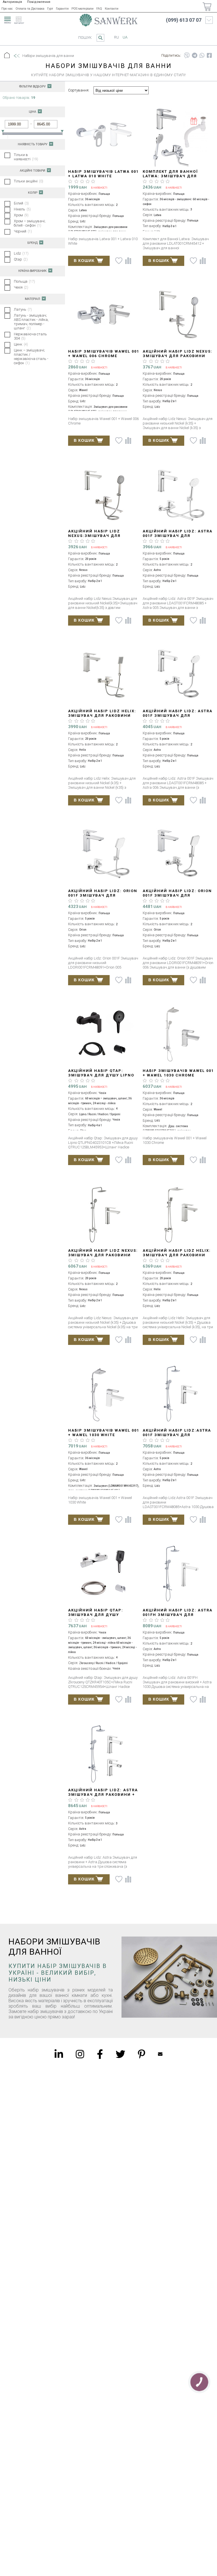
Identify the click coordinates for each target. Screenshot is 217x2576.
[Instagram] (80, 2054)
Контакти (112, 9)
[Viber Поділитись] (187, 56)
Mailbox (160, 2054)
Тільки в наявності (26, 157)
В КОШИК (84, 261)
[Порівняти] (128, 261)
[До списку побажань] (119, 261)
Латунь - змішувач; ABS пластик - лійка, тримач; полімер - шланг (31, 322)
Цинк (21, 344)
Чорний (23, 231)
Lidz (21, 253)
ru (117, 37)
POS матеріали (83, 9)
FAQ (99, 9)
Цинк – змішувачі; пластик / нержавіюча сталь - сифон (31, 357)
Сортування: (79, 90)
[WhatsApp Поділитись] (202, 56)
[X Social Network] (120, 2054)
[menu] (7, 19)
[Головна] (7, 56)
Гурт (50, 9)
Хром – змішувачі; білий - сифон (30, 223)
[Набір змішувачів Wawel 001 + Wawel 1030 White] (104, 1395)
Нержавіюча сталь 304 (30, 336)
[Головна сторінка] (108, 20)
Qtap (21, 259)
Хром (21, 215)
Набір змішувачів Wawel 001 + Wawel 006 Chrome (104, 354)
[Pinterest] (142, 2054)
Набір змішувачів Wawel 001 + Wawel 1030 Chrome (178, 1073)
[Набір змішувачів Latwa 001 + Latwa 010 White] (104, 136)
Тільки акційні (29, 181)
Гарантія (62, 9)
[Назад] (16, 56)
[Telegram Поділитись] (195, 56)
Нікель (22, 209)
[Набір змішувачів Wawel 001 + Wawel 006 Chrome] (104, 316)
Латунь (23, 309)
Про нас (7, 9)
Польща (24, 281)
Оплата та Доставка (30, 9)
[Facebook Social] (100, 2054)
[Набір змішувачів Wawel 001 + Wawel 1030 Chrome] (178, 1035)
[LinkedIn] (59, 2054)
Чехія (21, 287)
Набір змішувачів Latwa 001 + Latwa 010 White (103, 174)
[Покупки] (207, 7)
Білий (21, 203)
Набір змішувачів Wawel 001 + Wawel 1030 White (104, 1433)
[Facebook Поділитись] (209, 56)
